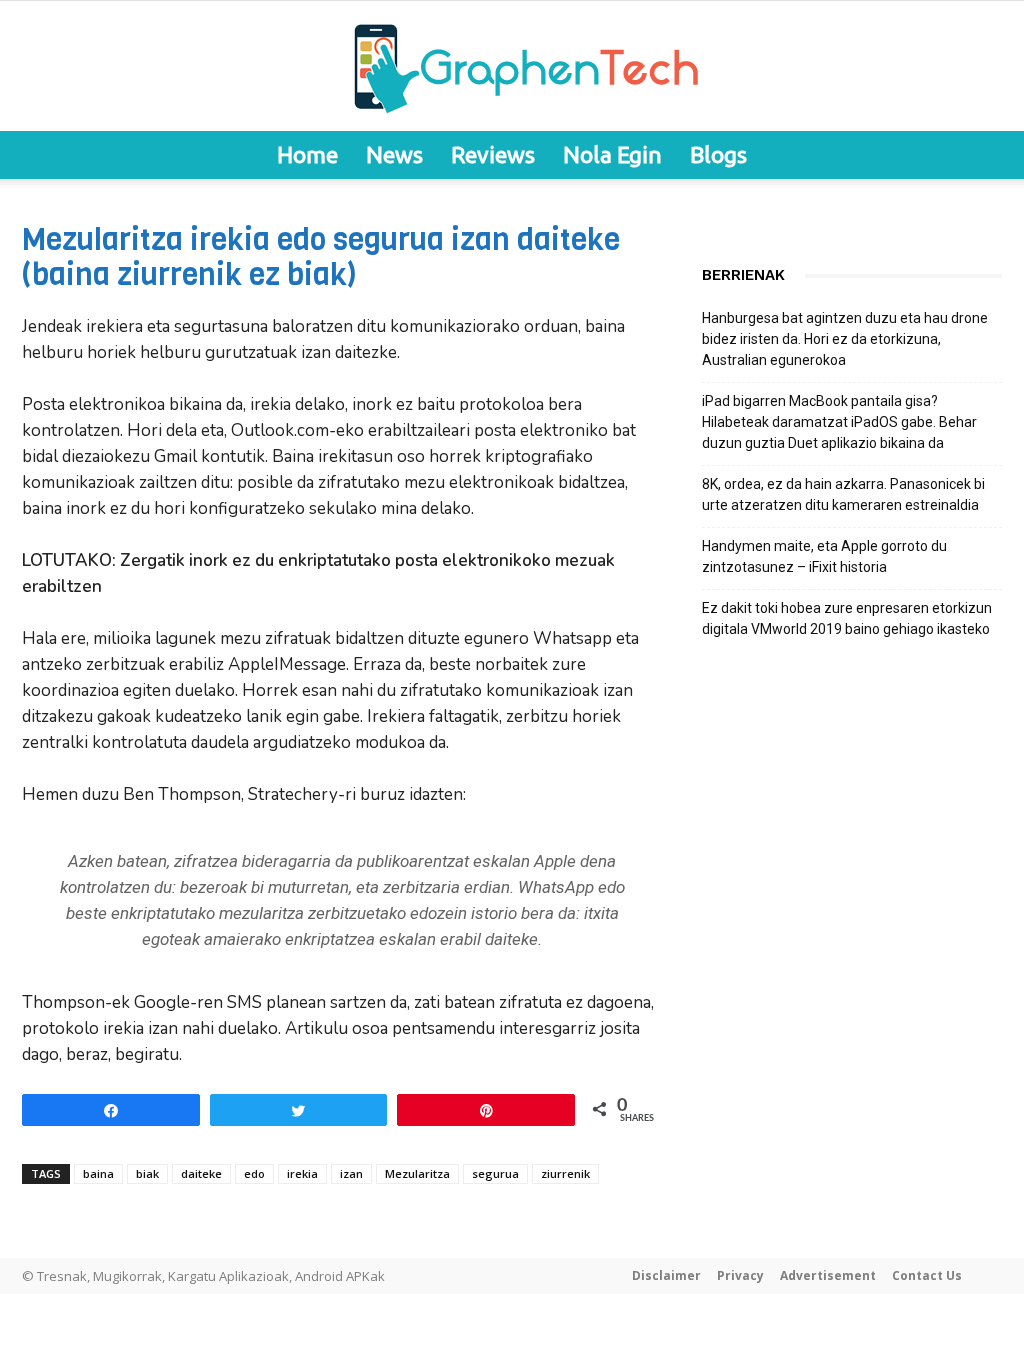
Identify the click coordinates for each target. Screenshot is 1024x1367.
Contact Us (927, 1275)
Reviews (493, 154)
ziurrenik (565, 1173)
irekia (302, 1173)
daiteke (201, 1173)
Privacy (740, 1275)
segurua (495, 1173)
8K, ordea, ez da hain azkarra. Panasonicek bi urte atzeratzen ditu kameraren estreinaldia (843, 494)
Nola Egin (612, 154)
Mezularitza (417, 1173)
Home (307, 154)
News (394, 154)
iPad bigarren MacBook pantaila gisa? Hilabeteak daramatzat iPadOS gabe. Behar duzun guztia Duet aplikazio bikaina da (839, 422)
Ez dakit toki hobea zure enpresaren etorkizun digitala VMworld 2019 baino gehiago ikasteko (847, 618)
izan (351, 1173)
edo (254, 1173)
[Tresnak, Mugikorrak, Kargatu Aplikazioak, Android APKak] (512, 67)
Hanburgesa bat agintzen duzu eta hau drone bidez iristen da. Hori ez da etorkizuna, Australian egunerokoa (845, 339)
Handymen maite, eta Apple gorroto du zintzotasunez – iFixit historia (824, 556)
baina (98, 1173)
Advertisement (828, 1275)
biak (147, 1173)
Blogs (718, 154)
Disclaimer (666, 1275)
